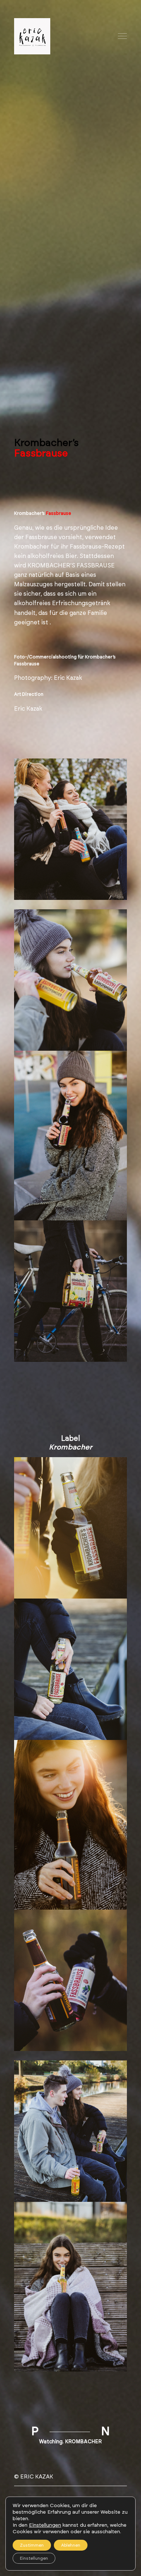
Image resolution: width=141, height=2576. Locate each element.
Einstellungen (45, 2525)
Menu (123, 36)
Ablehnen (71, 2545)
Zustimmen (32, 2545)
